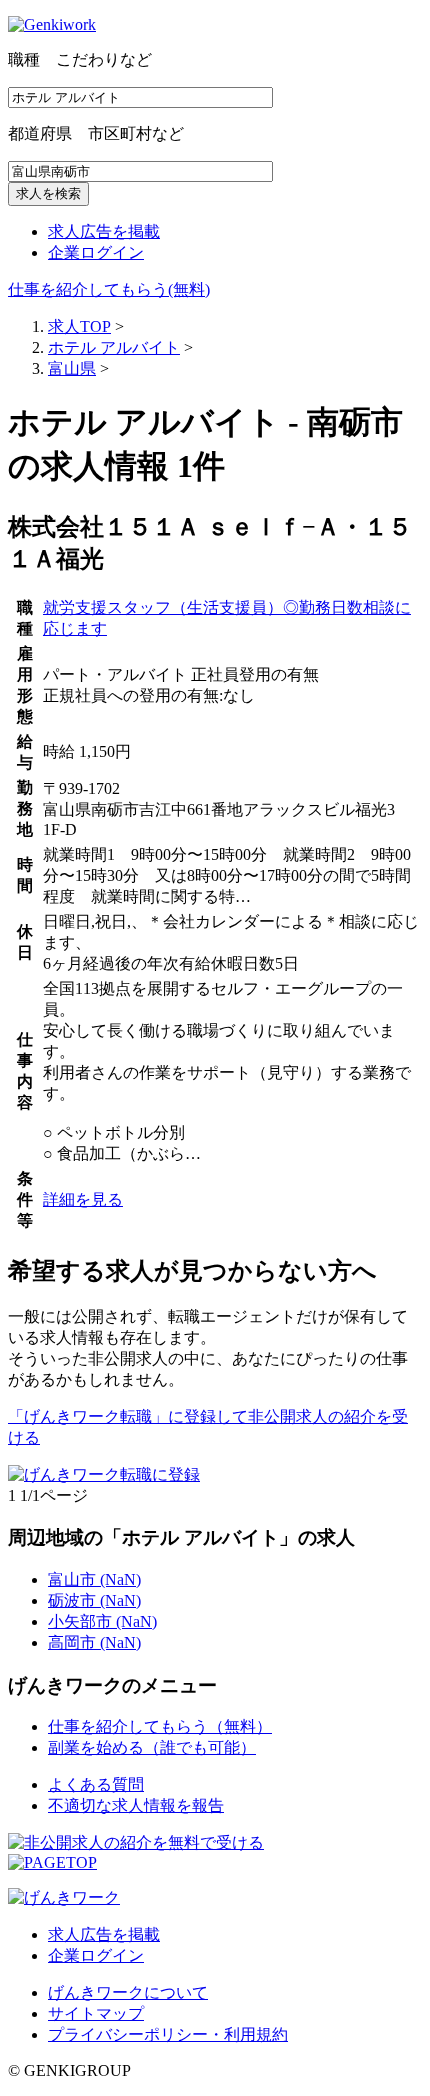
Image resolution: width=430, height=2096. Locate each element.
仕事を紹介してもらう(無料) (109, 289)
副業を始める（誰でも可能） (152, 1747)
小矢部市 (102, 1621)
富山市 (94, 1579)
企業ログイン (96, 252)
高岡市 (94, 1642)
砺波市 (94, 1600)
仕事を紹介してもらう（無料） (160, 1726)
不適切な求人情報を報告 (136, 1805)
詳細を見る (83, 1199)
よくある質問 (96, 1784)
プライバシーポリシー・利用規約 (168, 2034)
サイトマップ (96, 2013)
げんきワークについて (128, 1992)
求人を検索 (48, 193)
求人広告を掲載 (104, 231)
